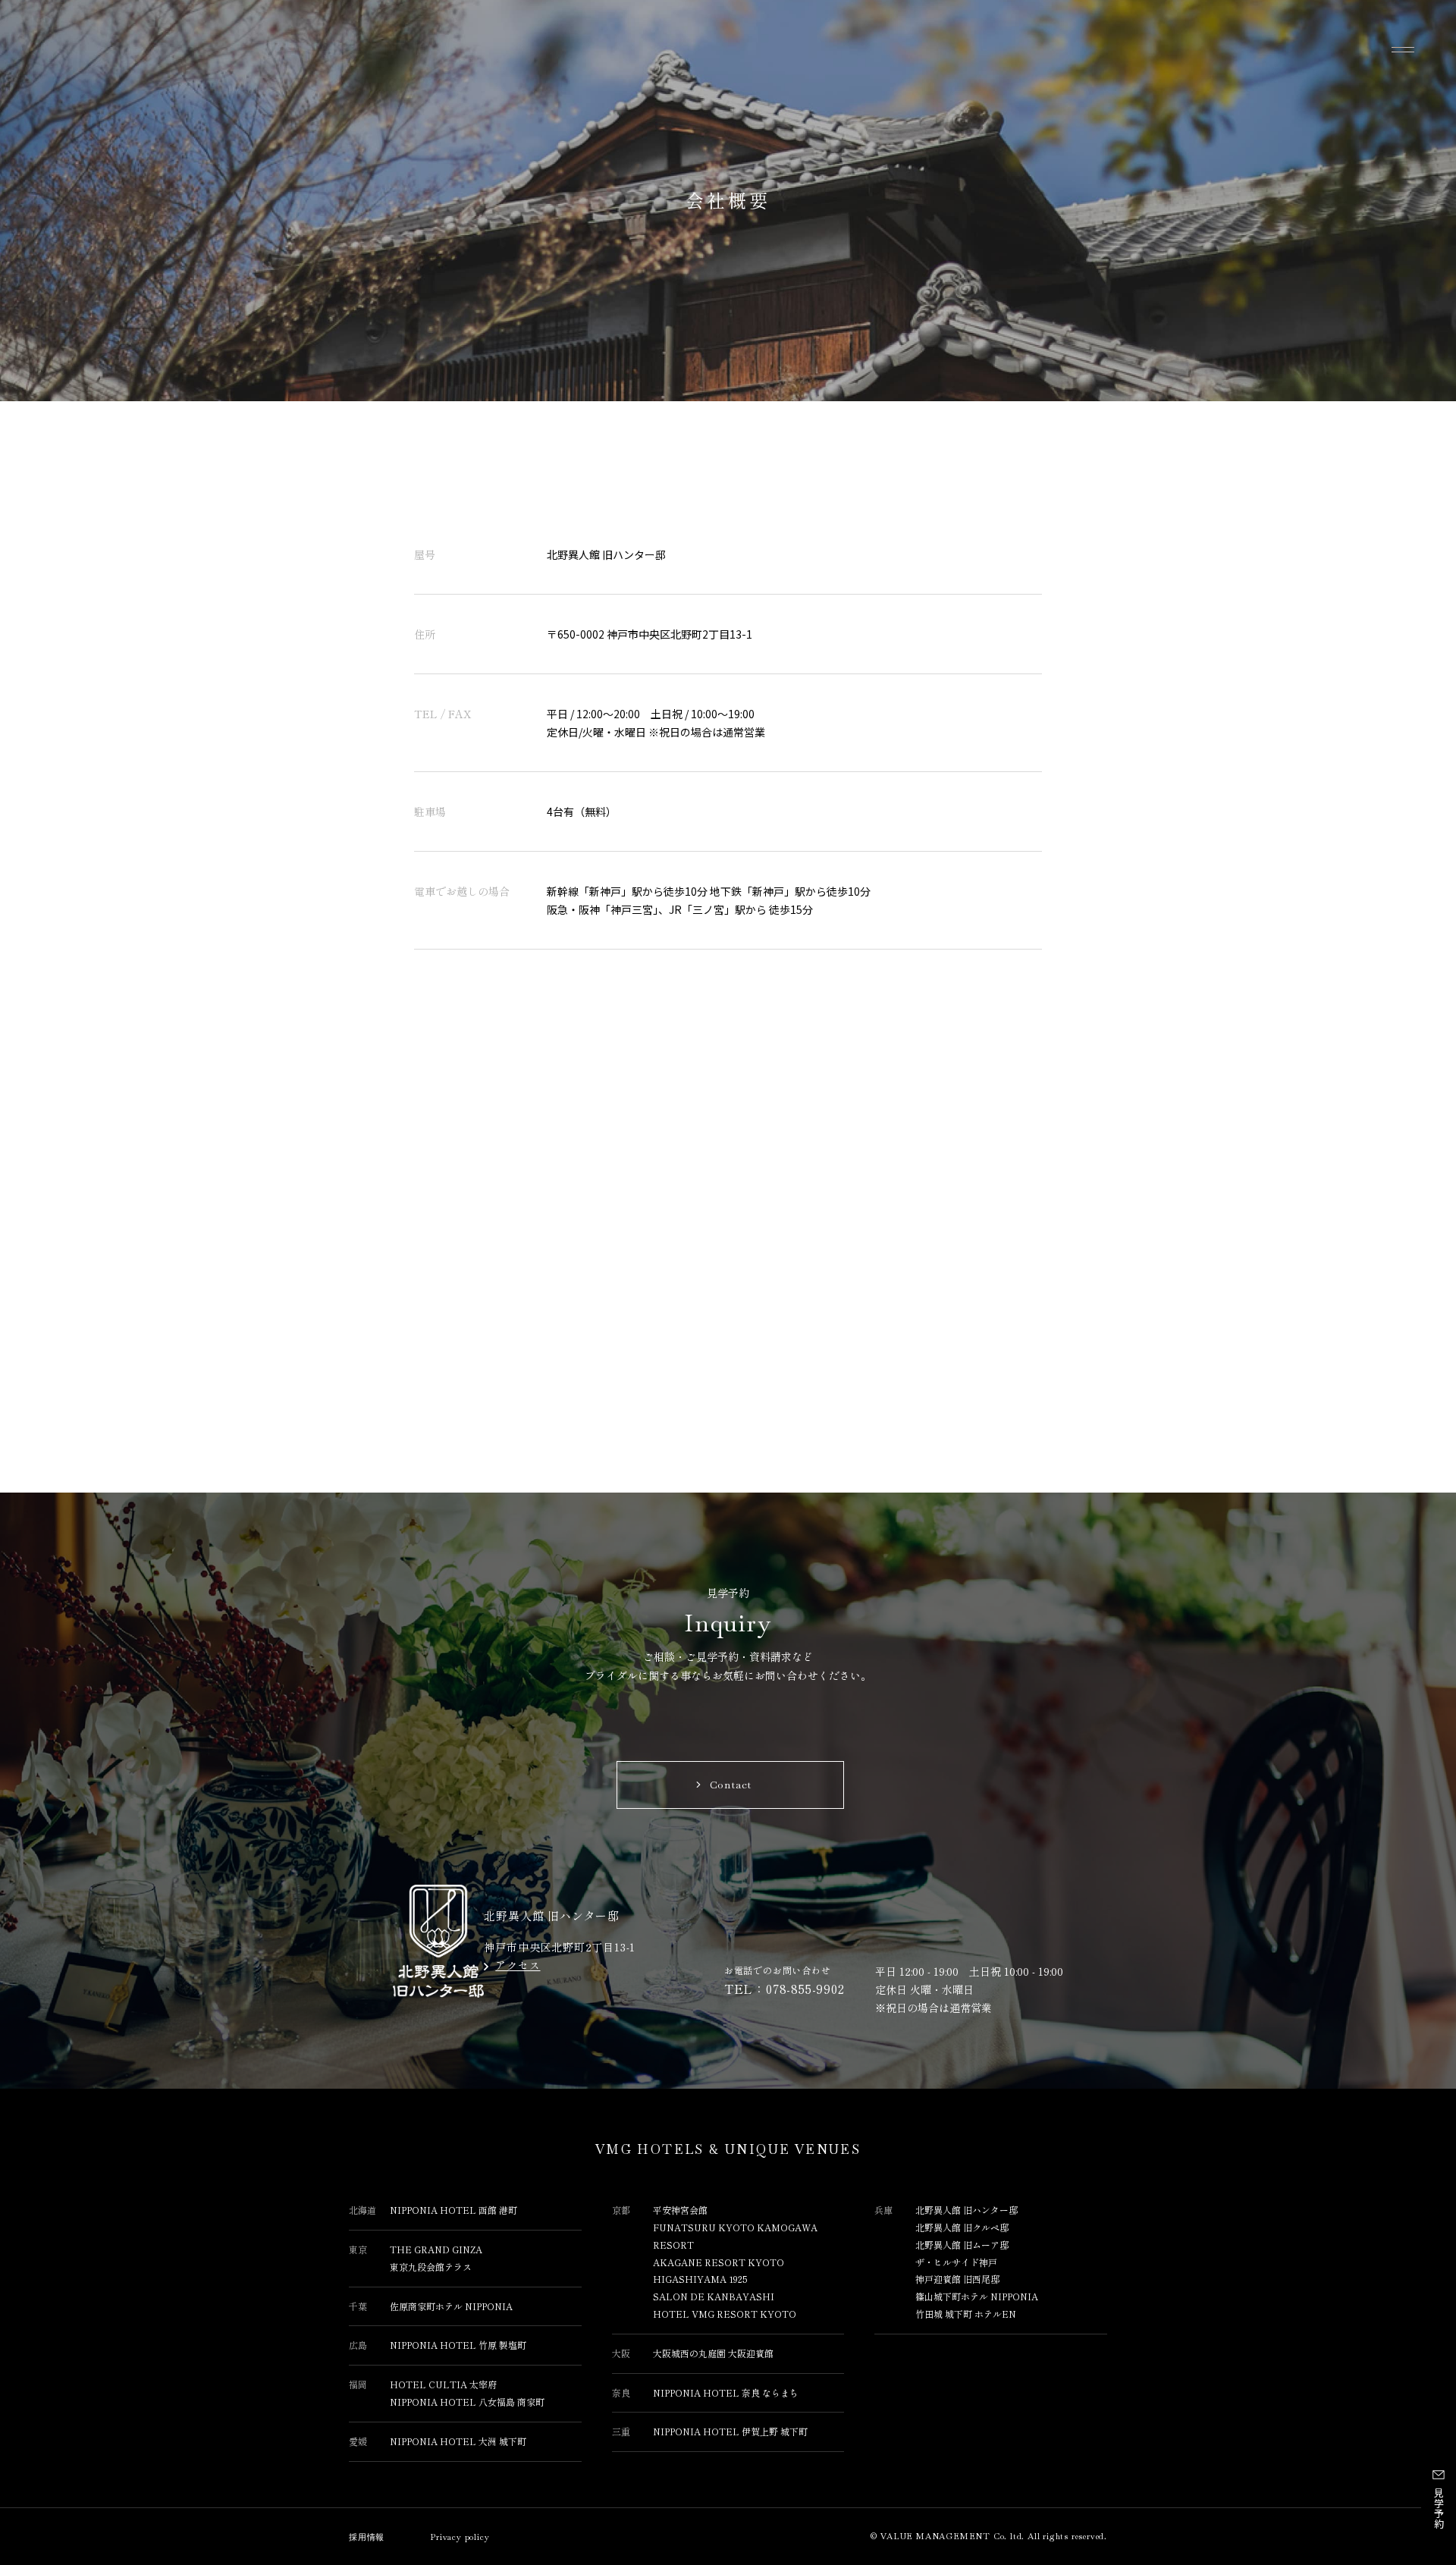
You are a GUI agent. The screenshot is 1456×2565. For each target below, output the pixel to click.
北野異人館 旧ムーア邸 (962, 2245)
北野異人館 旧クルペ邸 (962, 2227)
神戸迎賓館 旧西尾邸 (957, 2279)
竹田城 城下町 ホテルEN (966, 2314)
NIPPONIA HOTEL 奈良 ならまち (726, 2392)
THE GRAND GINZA (436, 2249)
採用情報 (367, 2537)
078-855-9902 (805, 1989)
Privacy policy (460, 2537)
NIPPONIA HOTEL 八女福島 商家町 (467, 2402)
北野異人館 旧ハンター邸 (966, 2210)
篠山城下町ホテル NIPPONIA (977, 2296)
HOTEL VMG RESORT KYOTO (725, 2314)
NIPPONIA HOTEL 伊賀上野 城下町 (730, 2431)
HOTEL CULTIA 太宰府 (443, 2384)
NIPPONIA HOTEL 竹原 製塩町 (458, 2345)
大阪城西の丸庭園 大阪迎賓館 (713, 2353)
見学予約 (1439, 2508)
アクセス (518, 1965)
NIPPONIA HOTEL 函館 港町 (453, 2210)
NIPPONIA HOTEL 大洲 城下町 (458, 2441)
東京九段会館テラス (431, 2267)
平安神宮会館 (680, 2210)
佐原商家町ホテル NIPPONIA (451, 2306)
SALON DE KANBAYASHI (714, 2296)
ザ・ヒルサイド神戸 (956, 2262)
